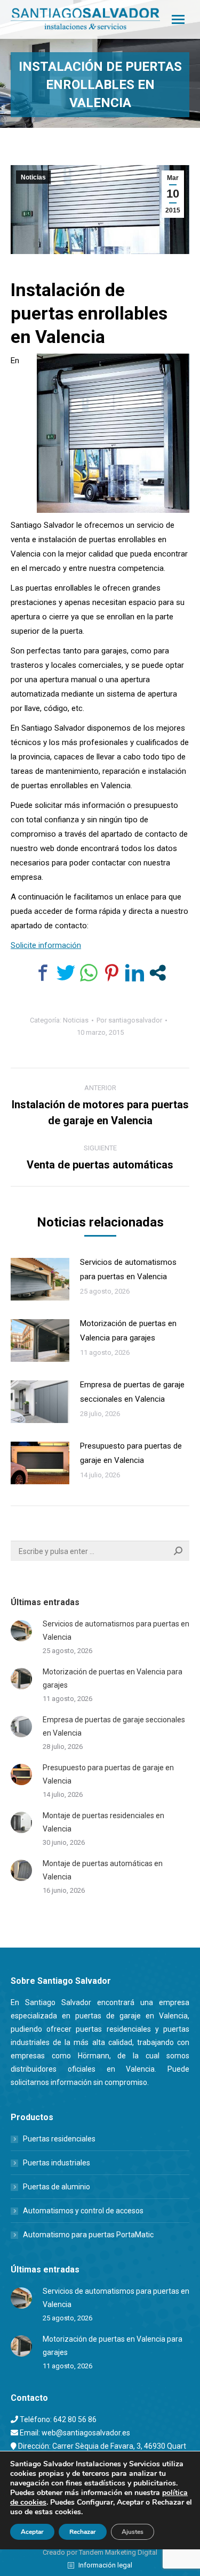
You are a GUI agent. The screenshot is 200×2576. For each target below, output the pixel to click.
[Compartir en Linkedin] (135, 973)
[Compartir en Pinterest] (112, 973)
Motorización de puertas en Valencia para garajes (128, 1331)
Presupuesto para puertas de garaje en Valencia (131, 1453)
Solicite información (46, 945)
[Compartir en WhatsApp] (89, 973)
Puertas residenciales (59, 2139)
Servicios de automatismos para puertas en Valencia (128, 1269)
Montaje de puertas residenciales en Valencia (103, 1822)
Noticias (33, 177)
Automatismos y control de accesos (83, 2211)
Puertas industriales (57, 2163)
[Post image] (40, 1279)
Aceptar (32, 2532)
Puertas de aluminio (57, 2187)
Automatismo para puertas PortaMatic (88, 2235)
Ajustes (133, 2532)
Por (129, 1020)
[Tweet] (66, 973)
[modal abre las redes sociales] (158, 973)
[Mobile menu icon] (178, 19)
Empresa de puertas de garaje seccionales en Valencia (132, 1392)
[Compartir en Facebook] (43, 973)
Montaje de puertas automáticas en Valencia (103, 1870)
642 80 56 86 (75, 2419)
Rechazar (83, 2532)
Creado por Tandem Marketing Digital (100, 2552)
